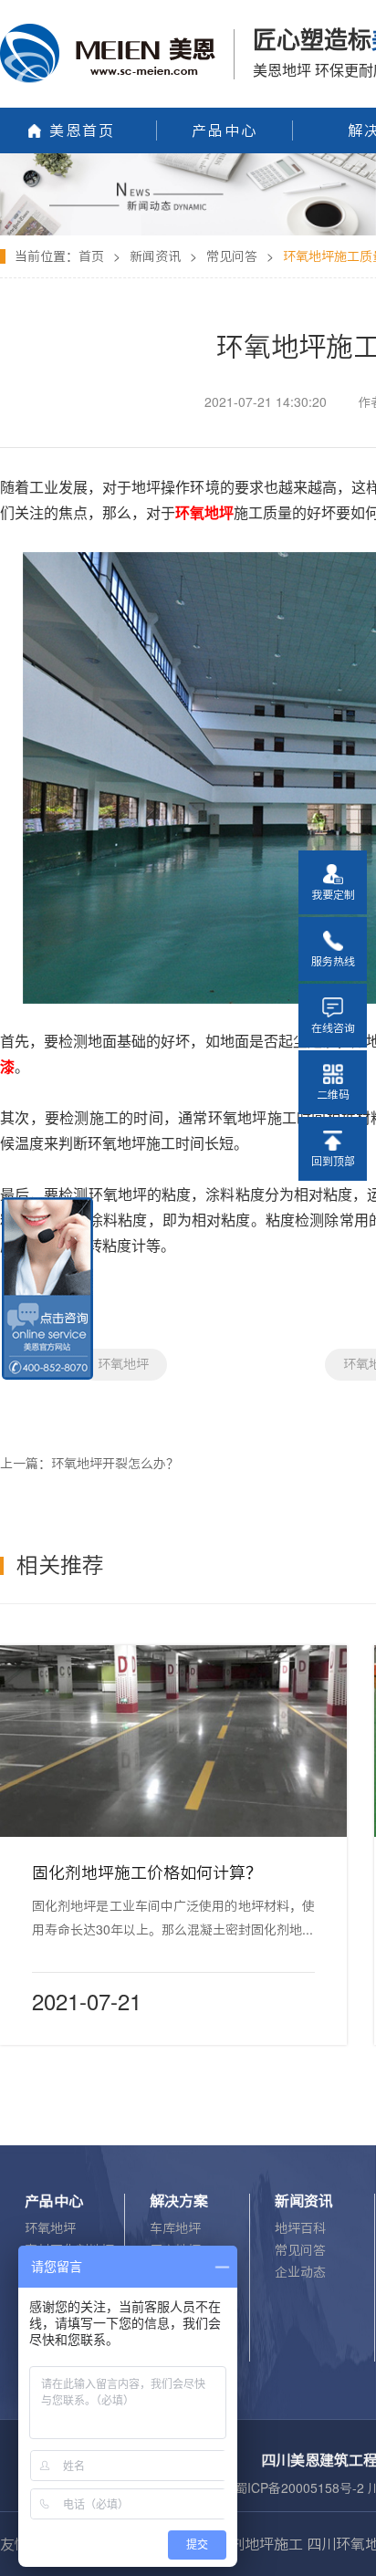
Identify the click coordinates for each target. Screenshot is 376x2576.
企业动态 (300, 2272)
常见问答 (232, 256)
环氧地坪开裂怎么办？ (115, 1464)
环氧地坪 (123, 1364)
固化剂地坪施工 (252, 2544)
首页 (91, 256)
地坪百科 (300, 2228)
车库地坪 (175, 2228)
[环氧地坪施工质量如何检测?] (188, 160)
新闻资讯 (155, 256)
